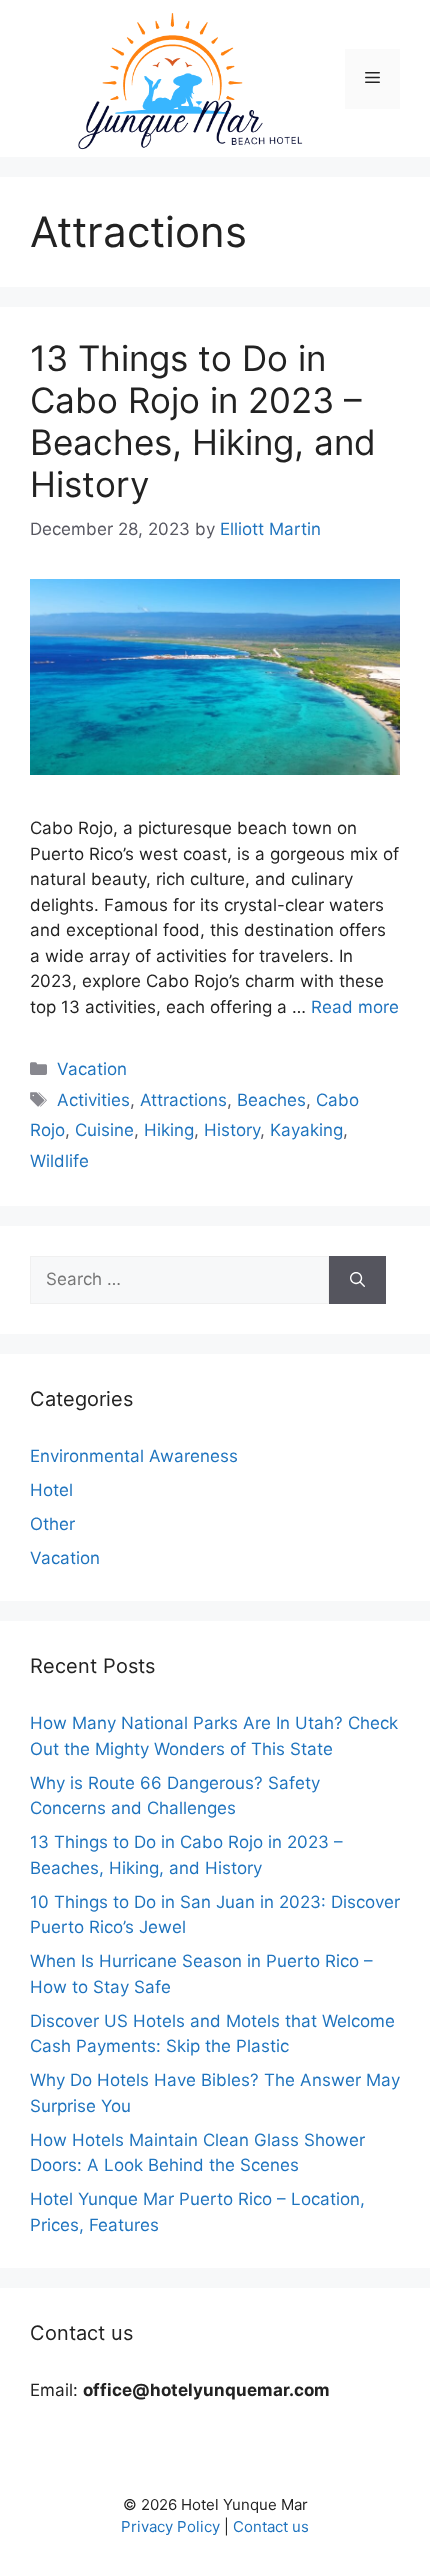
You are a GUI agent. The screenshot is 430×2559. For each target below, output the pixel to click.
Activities (93, 1100)
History (232, 1130)
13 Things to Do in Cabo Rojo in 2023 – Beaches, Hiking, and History (203, 421)
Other (52, 1524)
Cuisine (104, 1130)
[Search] (357, 1280)
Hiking (169, 1130)
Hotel (51, 1490)
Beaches (271, 1100)
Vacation (92, 1069)
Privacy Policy (170, 2526)
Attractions (183, 1100)
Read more (355, 1007)
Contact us (271, 2526)
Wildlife (59, 1161)
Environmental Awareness (134, 1456)
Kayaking (306, 1130)
